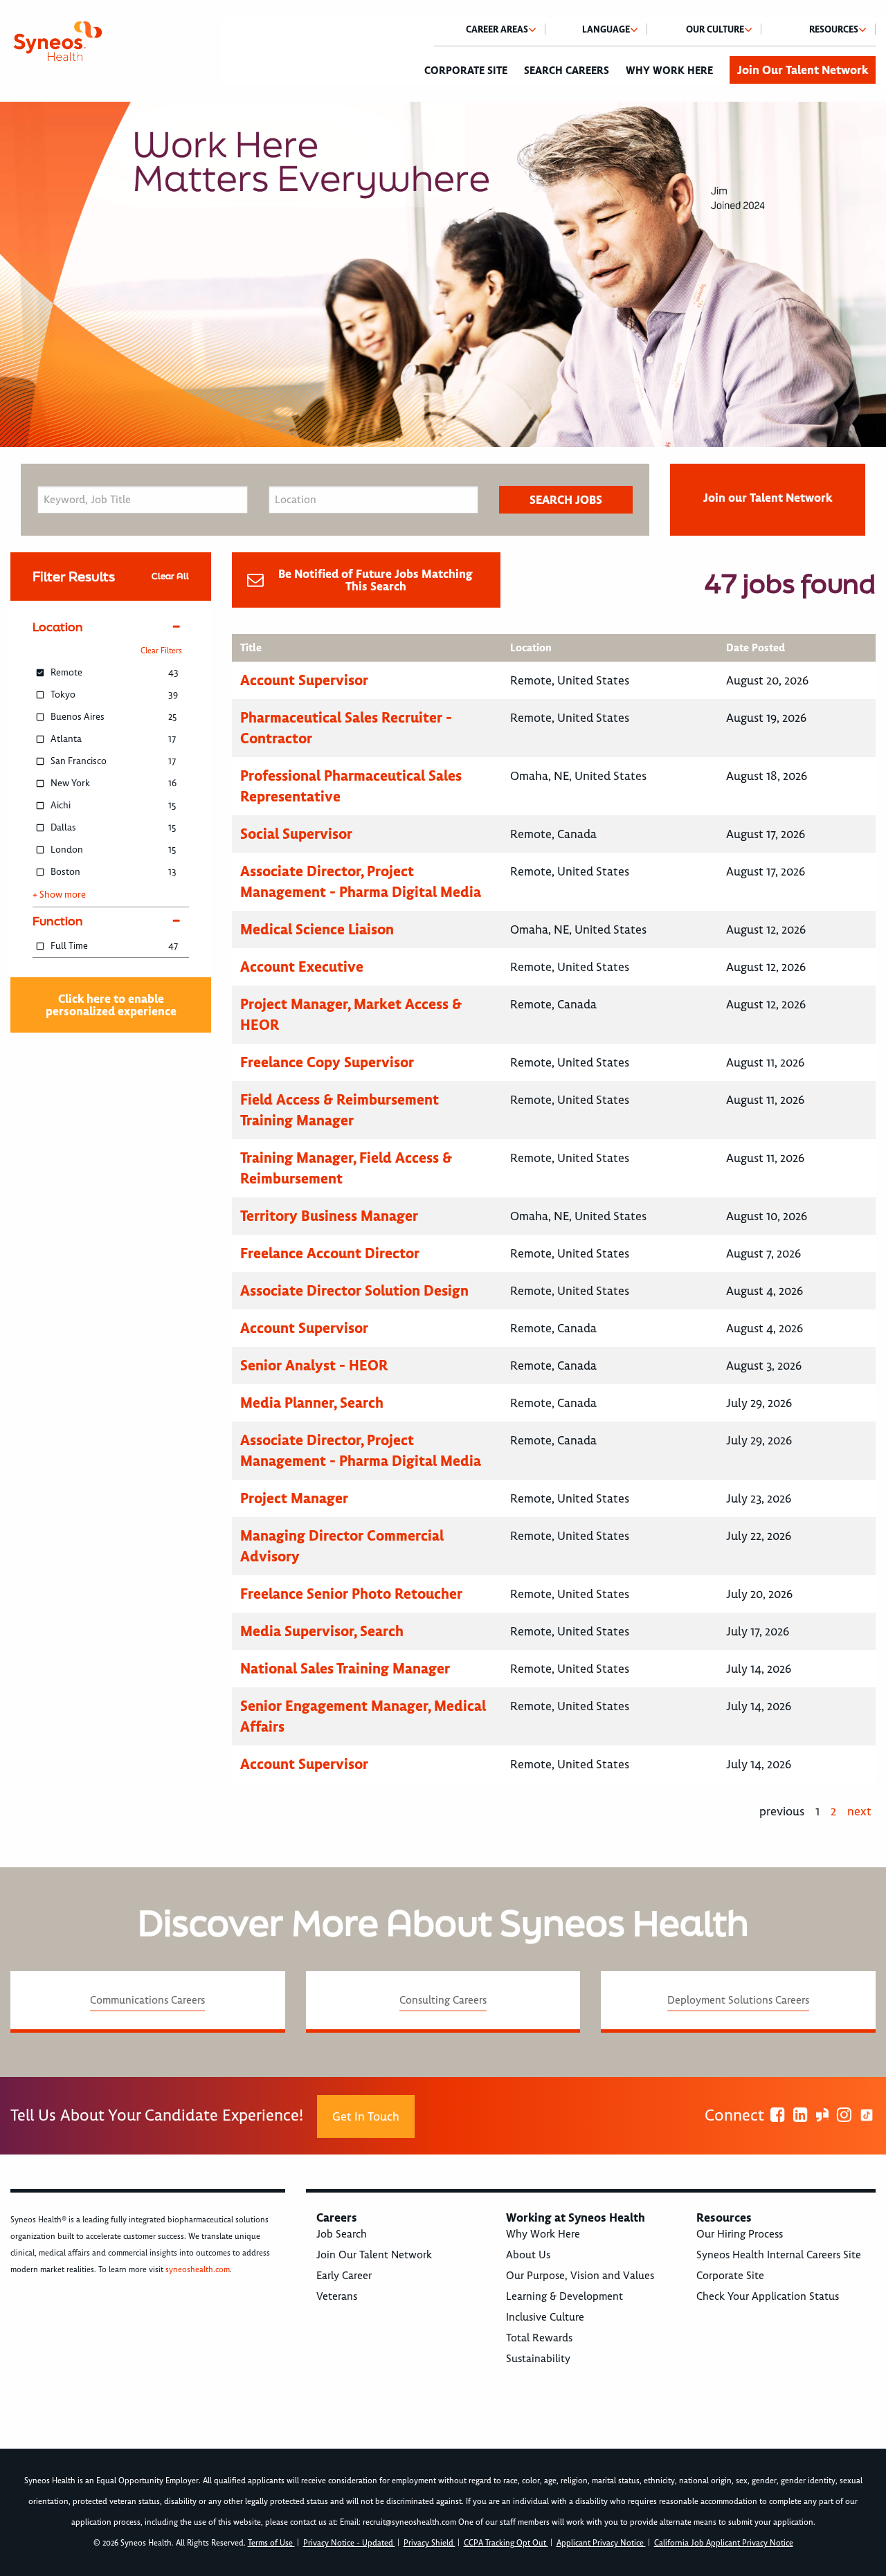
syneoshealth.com (198, 2270)
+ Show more (59, 895)
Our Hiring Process (740, 2234)
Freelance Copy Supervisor (327, 1062)
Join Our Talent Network (803, 70)
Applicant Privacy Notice (601, 2543)
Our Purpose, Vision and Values (580, 2276)
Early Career (344, 2276)
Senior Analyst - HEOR (314, 1365)
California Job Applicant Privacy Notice (724, 2543)
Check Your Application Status (768, 2296)
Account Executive (302, 967)
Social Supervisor (296, 834)
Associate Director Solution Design (354, 1290)
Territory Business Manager (329, 1216)
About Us (528, 2255)
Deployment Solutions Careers (738, 2000)
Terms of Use (271, 2543)
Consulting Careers (443, 2000)
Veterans (337, 2296)
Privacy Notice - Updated (349, 2543)
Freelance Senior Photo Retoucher (351, 1594)
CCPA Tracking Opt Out (506, 2543)
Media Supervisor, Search (322, 1631)
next (859, 1811)
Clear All (170, 576)
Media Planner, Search (312, 1403)
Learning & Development (564, 2296)
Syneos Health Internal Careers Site (779, 2255)
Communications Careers (147, 2000)
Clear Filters (161, 651)
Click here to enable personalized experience (111, 1005)
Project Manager (294, 1498)
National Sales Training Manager (345, 1668)
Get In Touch (366, 2116)
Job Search (342, 2234)
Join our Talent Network (768, 498)
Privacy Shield (430, 2543)
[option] (443, 274)
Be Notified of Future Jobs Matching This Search (376, 580)
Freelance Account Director (330, 1253)
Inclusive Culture (545, 2317)
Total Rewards (539, 2338)
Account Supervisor (304, 680)
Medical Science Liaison (317, 929)
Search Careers (567, 71)
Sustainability (538, 2359)
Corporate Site (466, 71)
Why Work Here (669, 71)
